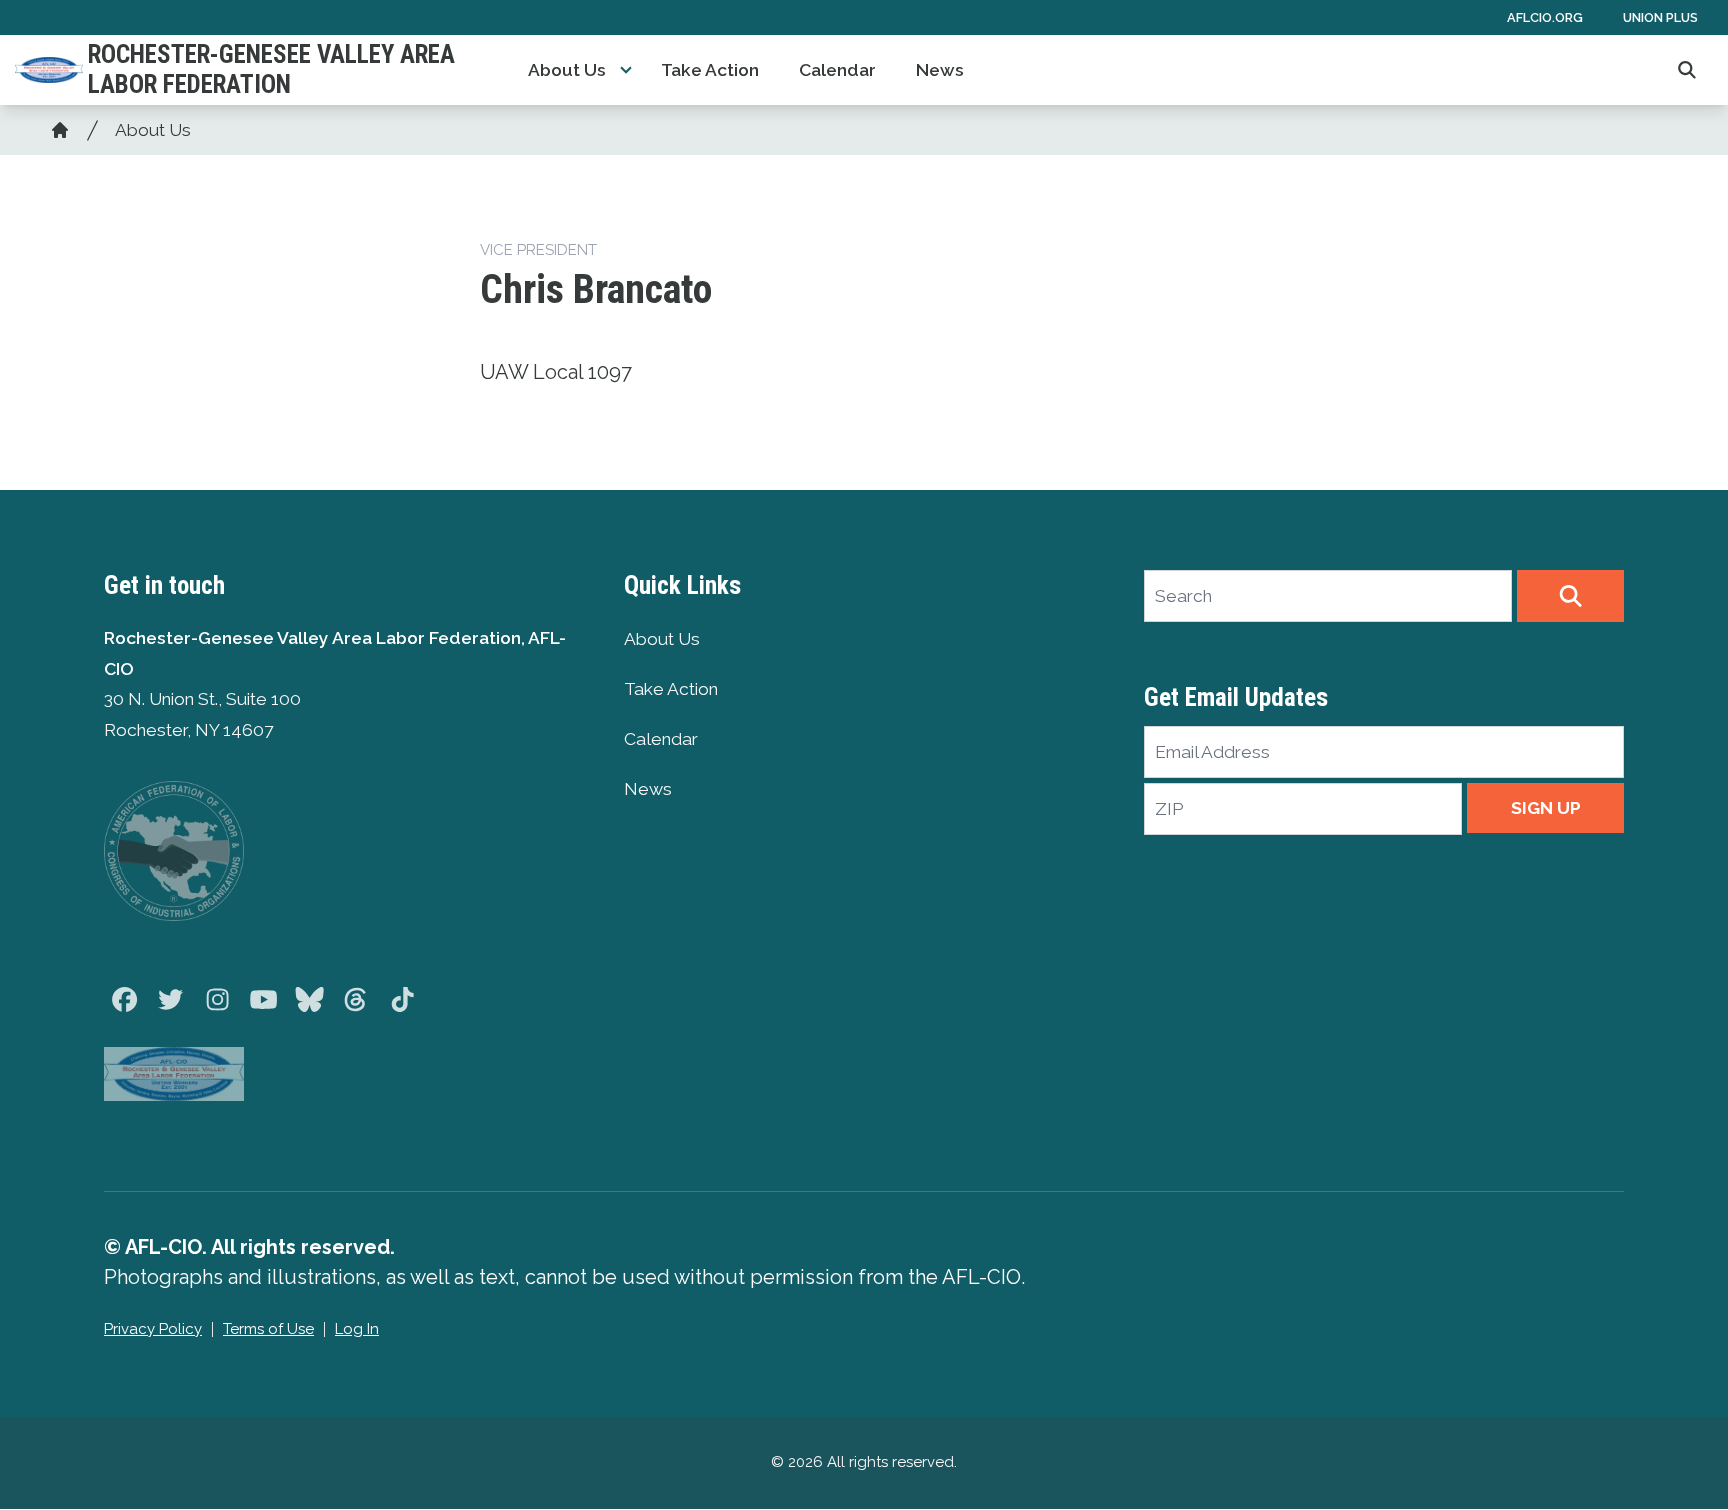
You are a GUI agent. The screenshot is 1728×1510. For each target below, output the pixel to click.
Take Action (710, 70)
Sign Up (1546, 808)
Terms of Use (268, 1329)
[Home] (60, 130)
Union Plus (1660, 17)
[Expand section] (626, 70)
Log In (357, 1329)
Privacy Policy (153, 1329)
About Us (567, 70)
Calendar (837, 70)
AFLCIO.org (1545, 17)
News (940, 70)
